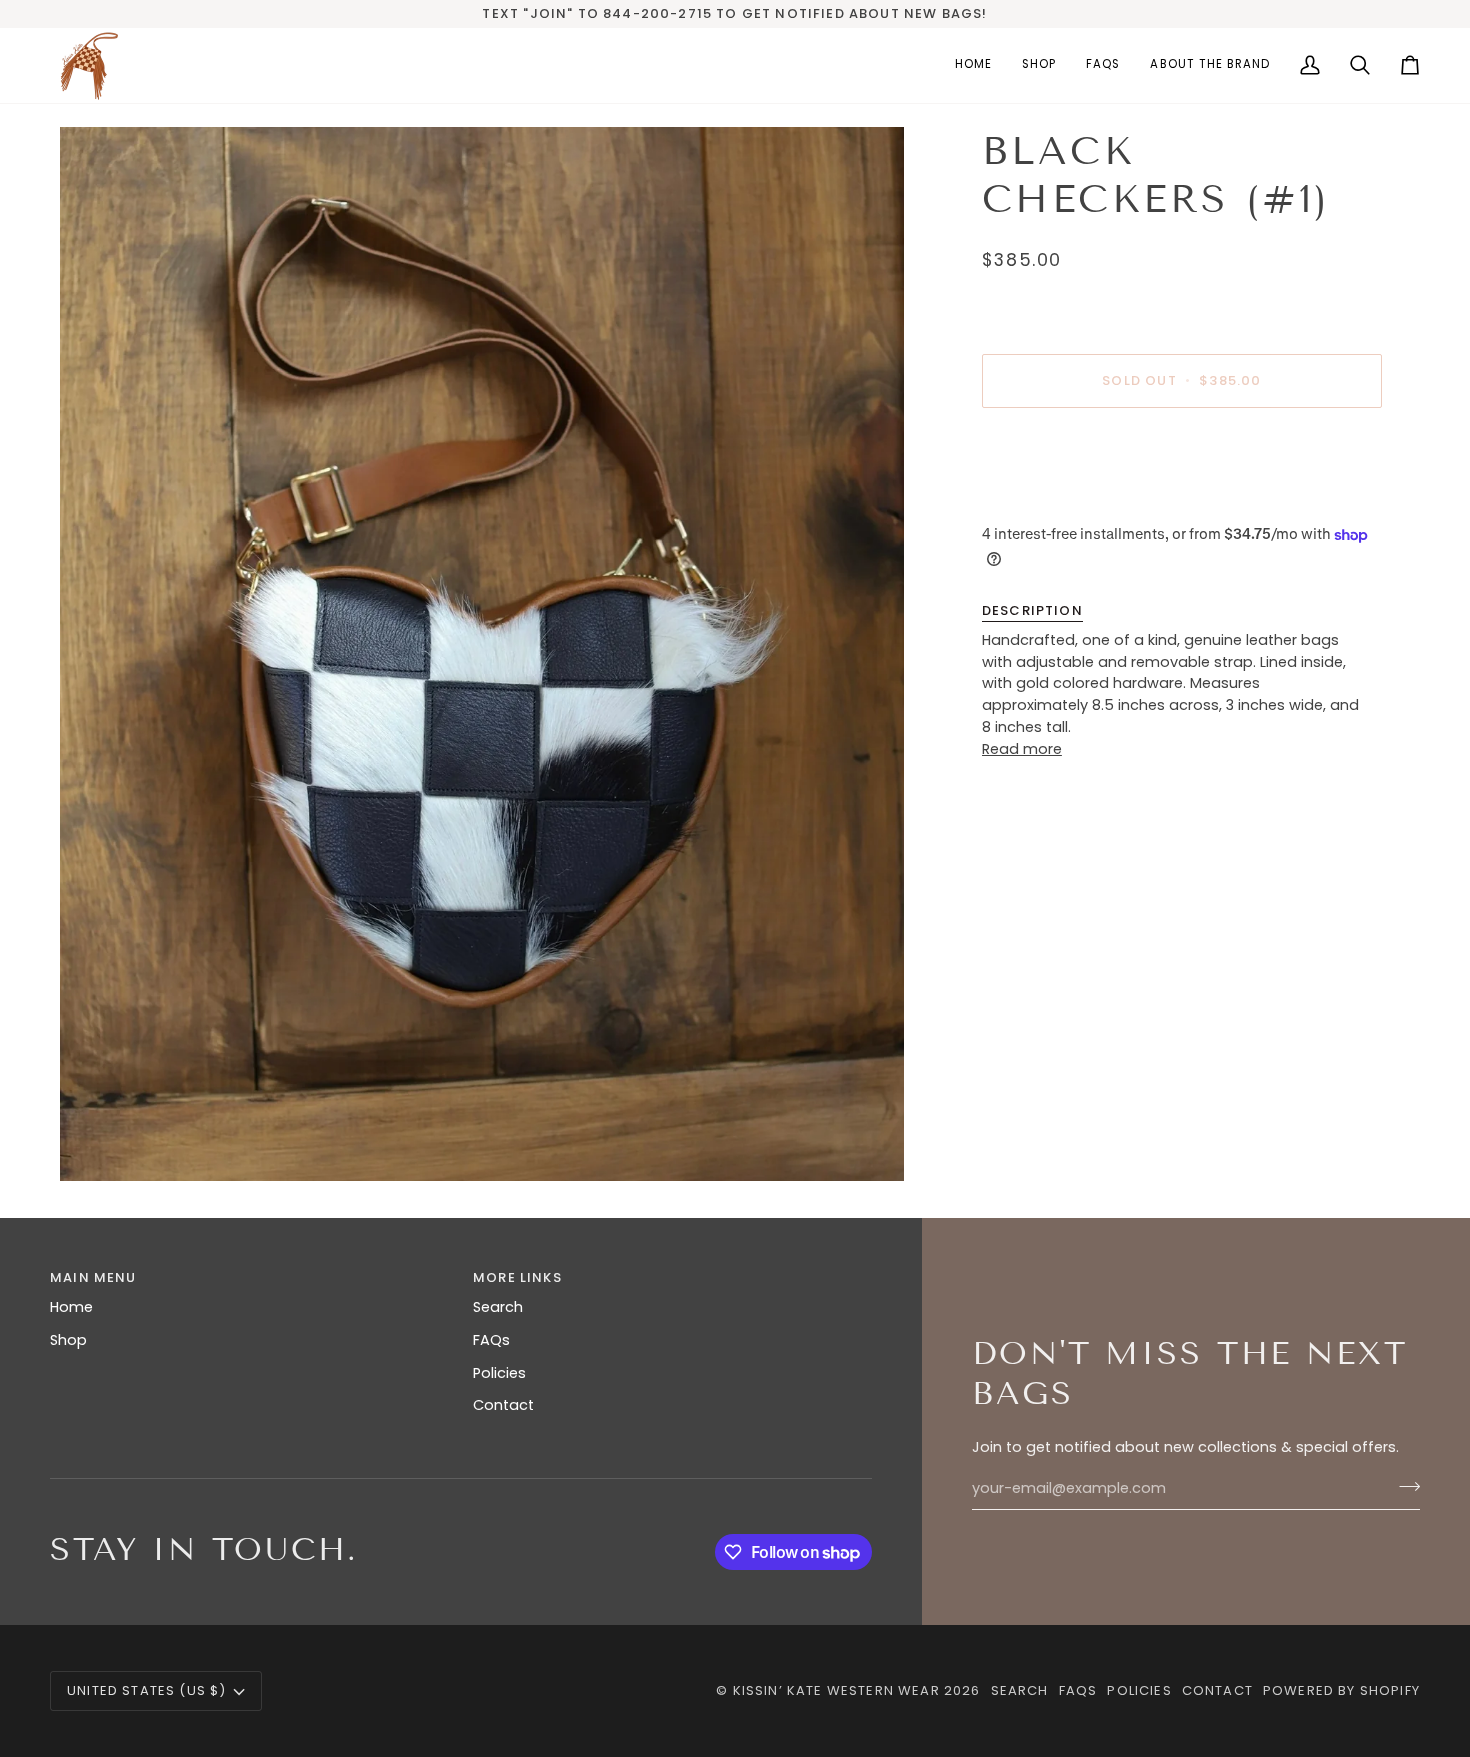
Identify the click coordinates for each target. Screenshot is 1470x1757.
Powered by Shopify (1341, 1690)
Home (71, 1307)
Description (1032, 610)
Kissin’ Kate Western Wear (836, 1690)
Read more (1022, 749)
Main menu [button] (93, 1277)
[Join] (1403, 1486)
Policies (499, 1373)
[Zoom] (482, 654)
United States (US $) (146, 1690)
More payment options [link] (1065, 502)
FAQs (491, 1340)
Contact (503, 1405)
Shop (68, 1340)
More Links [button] (517, 1277)
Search (498, 1307)
